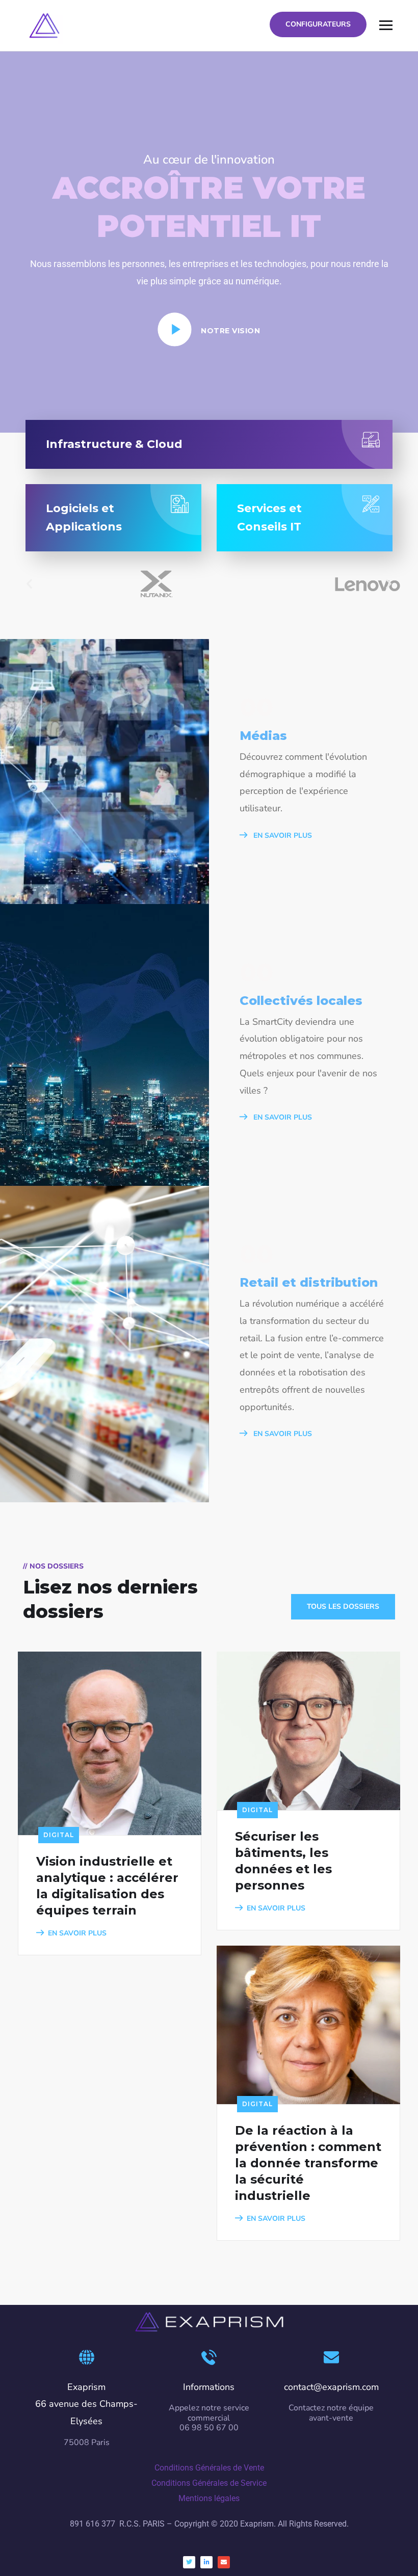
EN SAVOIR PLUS (282, 835)
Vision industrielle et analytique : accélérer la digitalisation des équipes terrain (107, 1886)
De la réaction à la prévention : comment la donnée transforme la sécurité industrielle (308, 2163)
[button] (29, 584)
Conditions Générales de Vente (209, 2468)
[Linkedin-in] (206, 2562)
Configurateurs (318, 24)
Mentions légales (209, 2498)
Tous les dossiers (343, 1606)
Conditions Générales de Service (209, 2483)
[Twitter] (189, 2562)
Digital (59, 1835)
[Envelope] (224, 2562)
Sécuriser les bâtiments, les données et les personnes (283, 1861)
